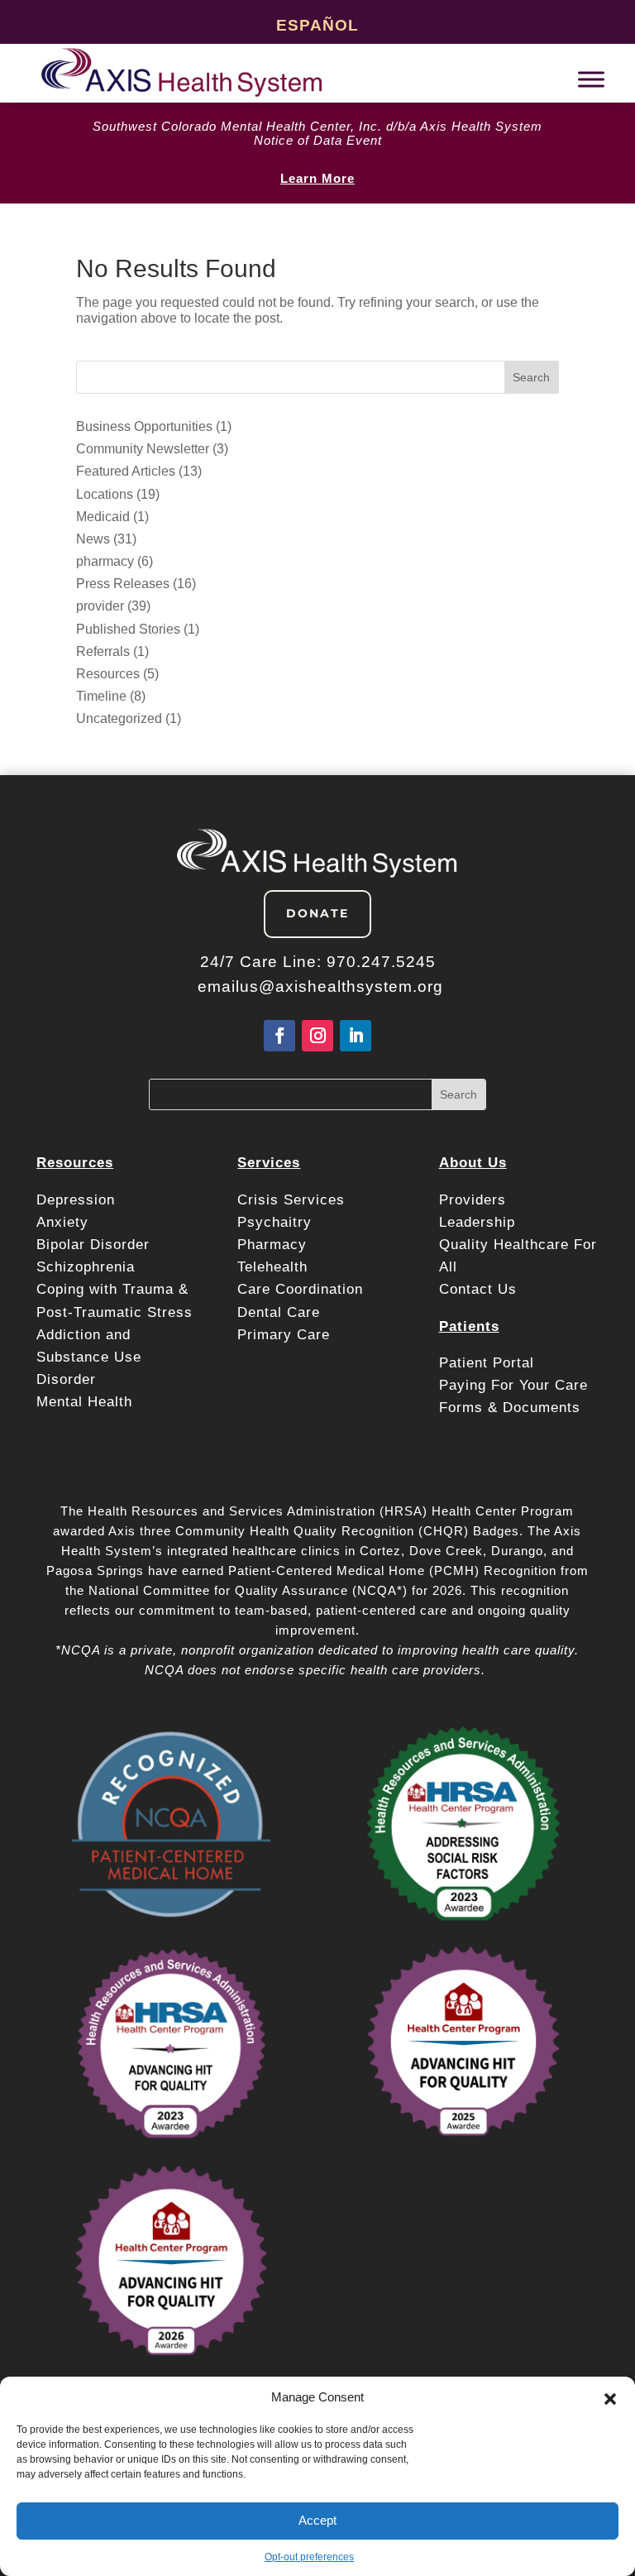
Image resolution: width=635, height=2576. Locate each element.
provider (100, 606)
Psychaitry (275, 1222)
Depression (78, 1200)
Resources (108, 674)
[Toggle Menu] (591, 79)
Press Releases (123, 584)
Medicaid (103, 517)
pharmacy (105, 561)
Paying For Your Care (513, 1385)
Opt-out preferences (309, 2557)
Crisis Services (294, 1200)
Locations (105, 494)
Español (317, 25)
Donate (317, 913)
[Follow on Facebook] (279, 1036)
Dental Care (279, 1312)
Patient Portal (489, 1363)
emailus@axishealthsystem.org (320, 986)
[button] (610, 2397)
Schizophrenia (86, 1267)
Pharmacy (272, 1245)
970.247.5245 (381, 962)
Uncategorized (119, 718)
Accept (317, 2520)
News (93, 539)
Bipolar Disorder (93, 1245)
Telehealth (272, 1267)
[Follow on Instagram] (317, 1036)
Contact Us (478, 1289)
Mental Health (84, 1402)
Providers (475, 1200)
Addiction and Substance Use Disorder (89, 1357)
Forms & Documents (510, 1408)
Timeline (101, 696)
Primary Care (284, 1335)
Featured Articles (126, 471)
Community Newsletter (143, 449)
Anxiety (62, 1222)
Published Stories (128, 629)
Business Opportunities (144, 426)
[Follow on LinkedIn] (356, 1036)
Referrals (103, 651)
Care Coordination (300, 1289)
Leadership (477, 1222)
